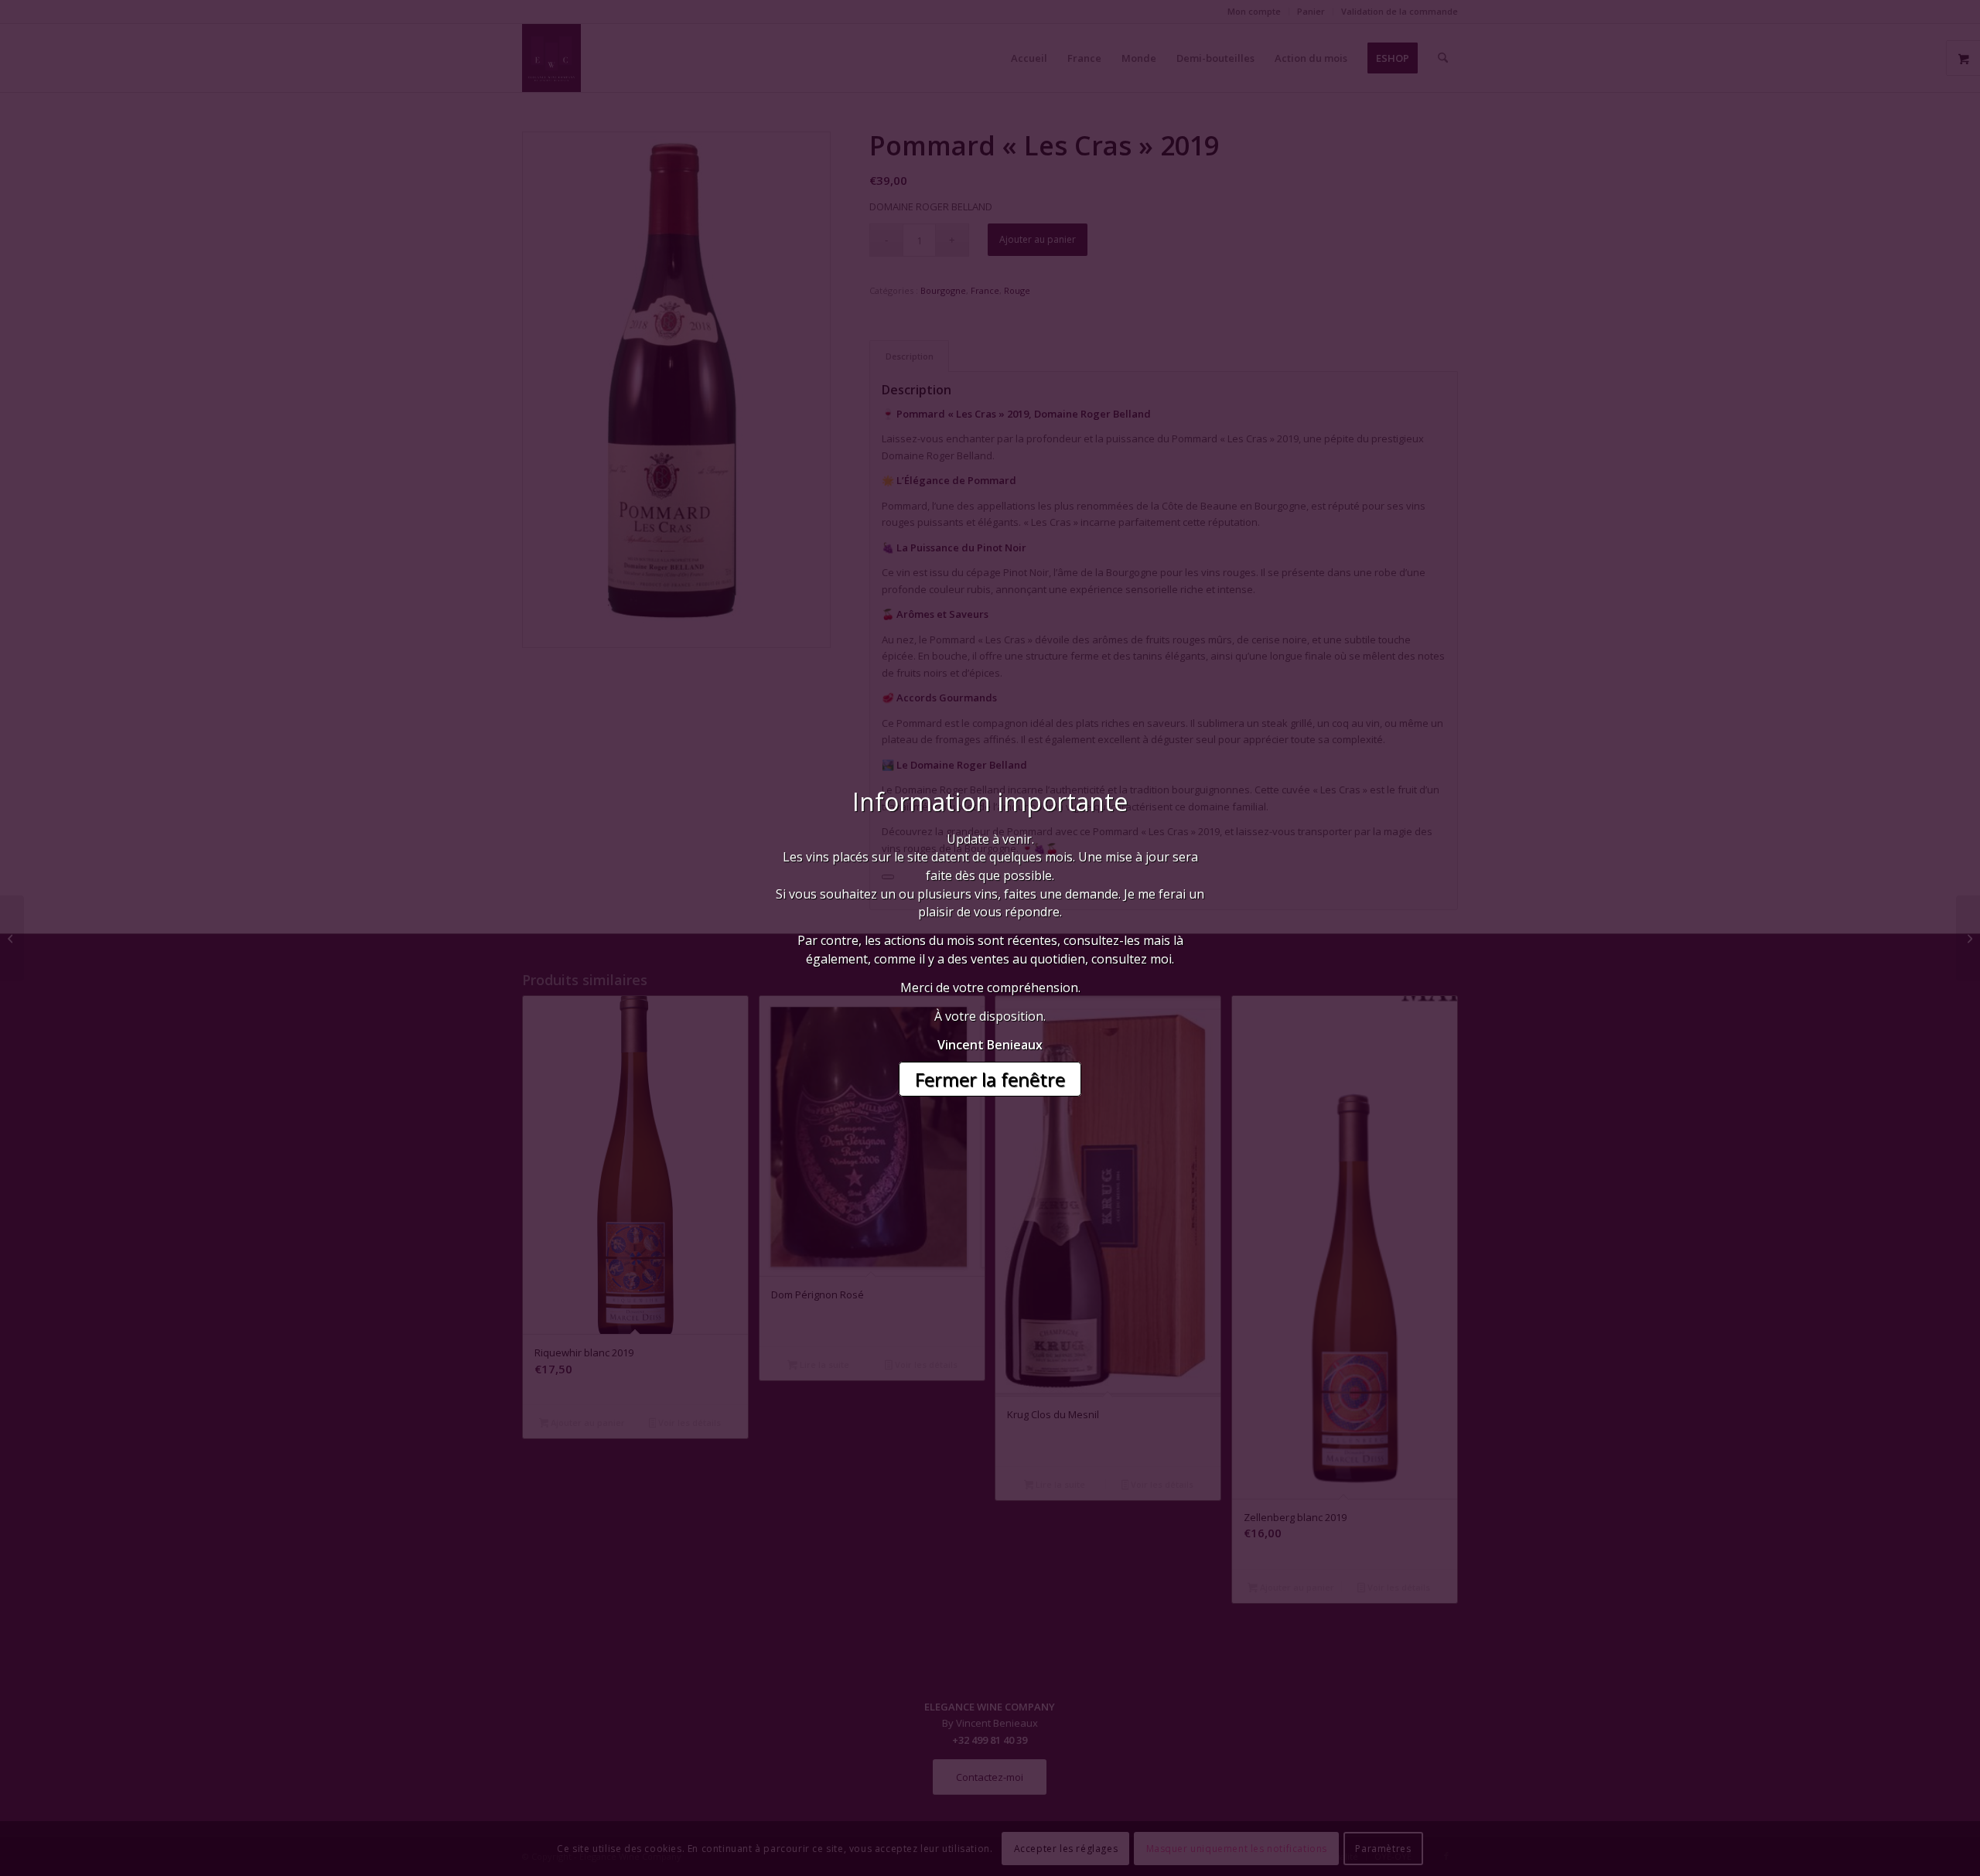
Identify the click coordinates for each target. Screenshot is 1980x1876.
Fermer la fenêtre (990, 1079)
